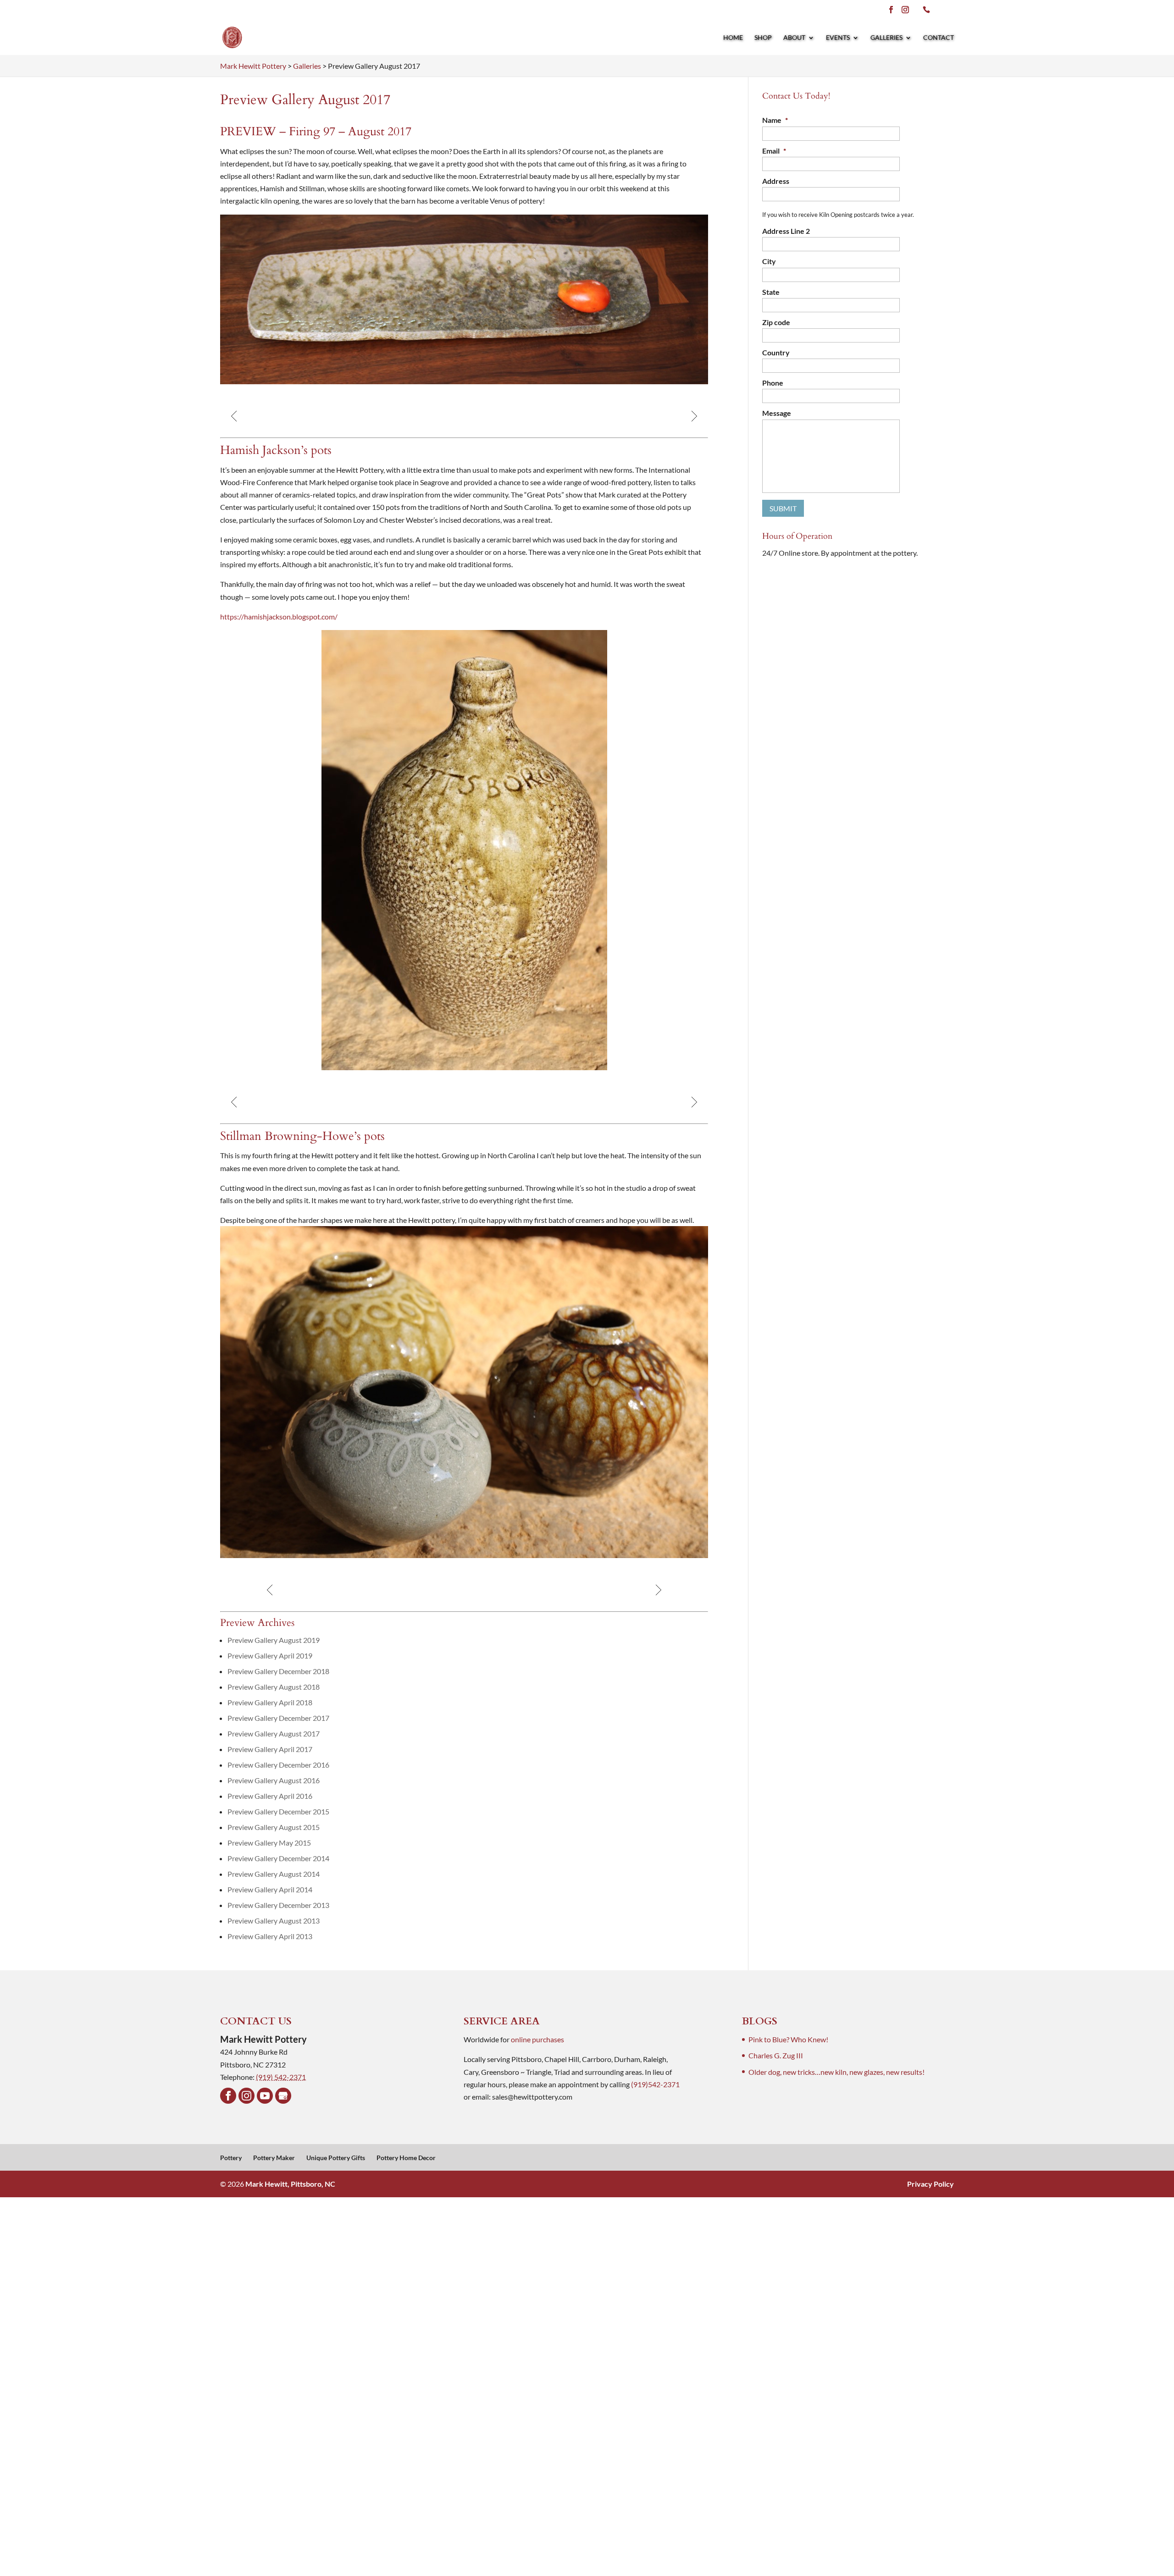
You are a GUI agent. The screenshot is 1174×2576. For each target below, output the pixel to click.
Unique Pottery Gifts (336, 2158)
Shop (763, 38)
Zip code (776, 322)
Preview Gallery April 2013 (270, 1936)
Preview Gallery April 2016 (270, 1796)
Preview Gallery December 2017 (278, 1718)
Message (777, 413)
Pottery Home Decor (406, 2158)
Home (733, 38)
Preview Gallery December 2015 (278, 1811)
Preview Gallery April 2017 (270, 1749)
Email (774, 151)
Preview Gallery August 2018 (274, 1687)
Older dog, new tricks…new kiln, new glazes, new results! (836, 2072)
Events (838, 38)
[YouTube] (265, 2096)
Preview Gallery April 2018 (270, 1702)
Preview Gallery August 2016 (274, 1780)
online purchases (537, 2039)
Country (776, 352)
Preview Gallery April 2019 (270, 1656)
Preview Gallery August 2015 (274, 1827)
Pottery (231, 2158)
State (771, 292)
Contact (939, 38)
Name (775, 120)
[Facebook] (228, 2096)
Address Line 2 (786, 231)
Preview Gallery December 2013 (278, 1905)
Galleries (886, 38)
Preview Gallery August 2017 (274, 1733)
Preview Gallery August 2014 (274, 1874)
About (794, 38)
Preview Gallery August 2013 (274, 1921)
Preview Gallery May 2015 (269, 1843)
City (769, 261)
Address (776, 181)
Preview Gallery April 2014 (270, 1889)
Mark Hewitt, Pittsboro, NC (290, 2184)
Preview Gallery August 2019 (274, 1640)
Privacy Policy (930, 2184)
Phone (773, 383)
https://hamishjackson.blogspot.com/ (279, 616)
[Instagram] (246, 2096)
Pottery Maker (274, 2158)
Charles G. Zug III (776, 2055)
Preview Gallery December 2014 (278, 1858)
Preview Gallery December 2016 (278, 1765)
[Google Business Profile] (283, 2096)
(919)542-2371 (655, 2084)
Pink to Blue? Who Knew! (788, 2039)
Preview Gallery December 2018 (278, 1671)
